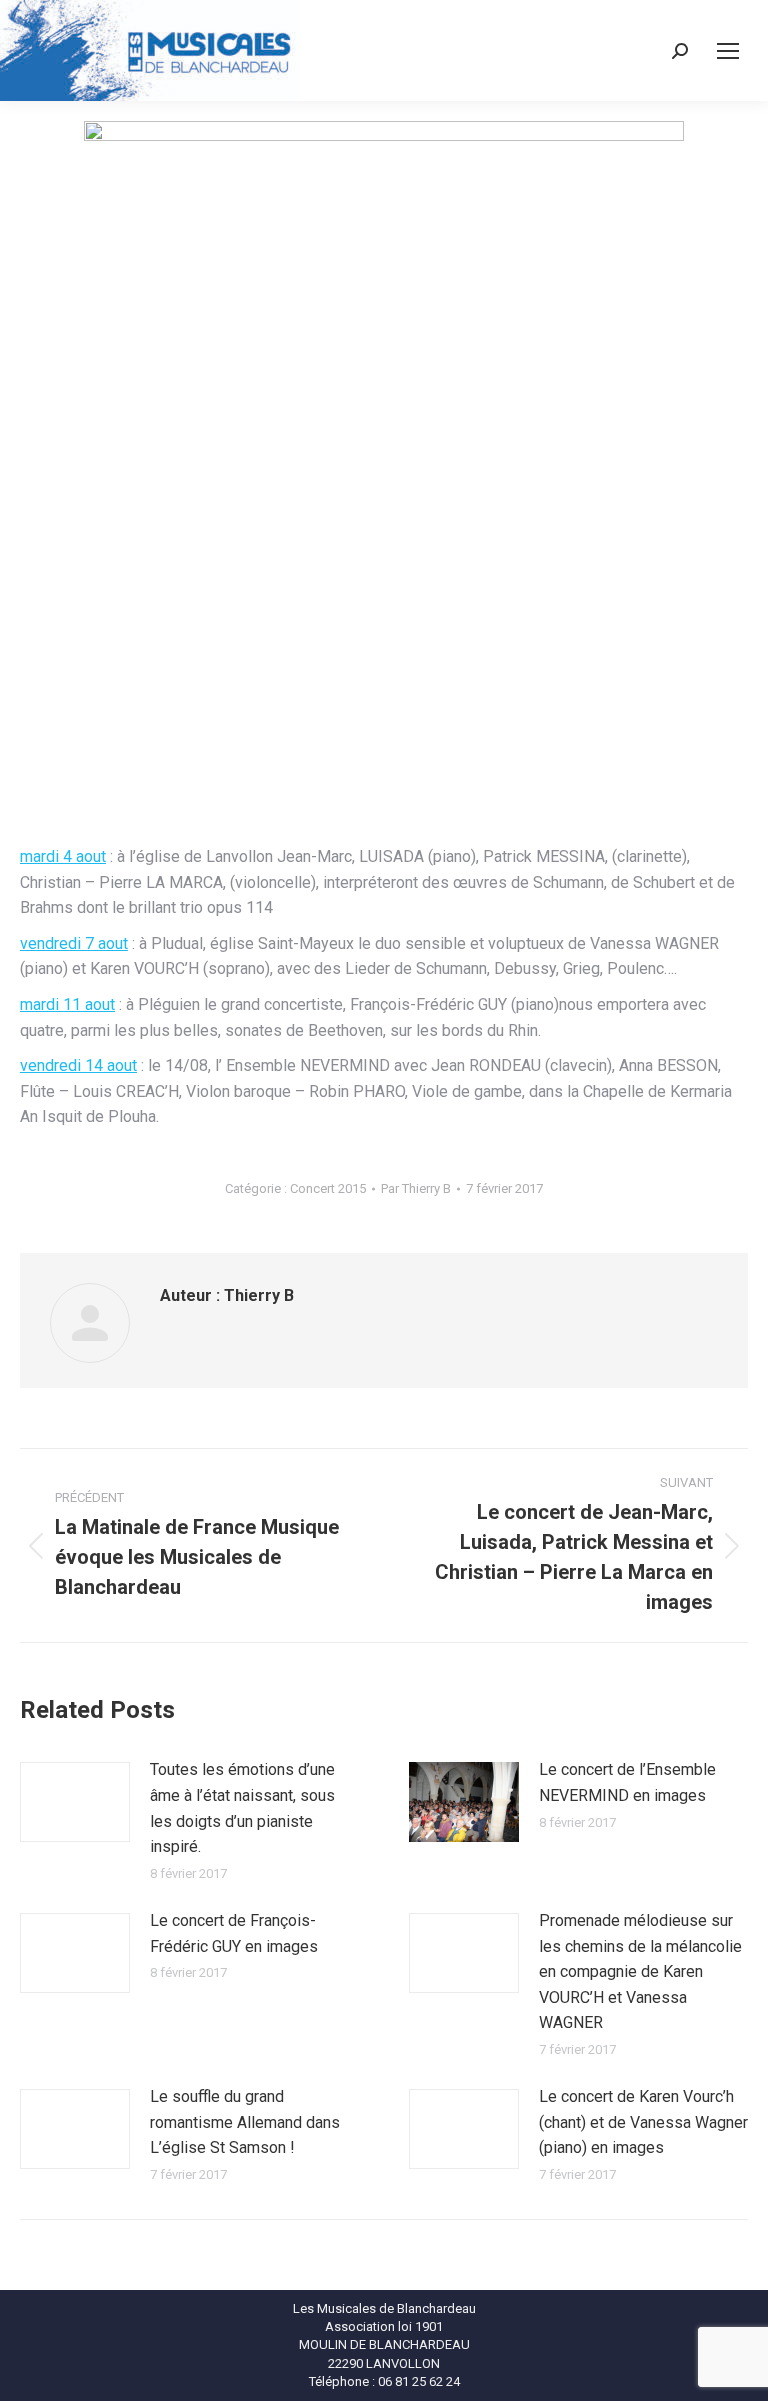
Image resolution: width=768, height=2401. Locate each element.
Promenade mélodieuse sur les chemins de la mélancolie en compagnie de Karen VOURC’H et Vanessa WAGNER (640, 1971)
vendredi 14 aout (78, 1065)
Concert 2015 (328, 1188)
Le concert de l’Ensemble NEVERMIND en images (627, 1782)
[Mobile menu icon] (728, 51)
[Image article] (75, 1802)
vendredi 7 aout (74, 943)
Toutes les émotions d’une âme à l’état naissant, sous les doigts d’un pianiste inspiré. (242, 1808)
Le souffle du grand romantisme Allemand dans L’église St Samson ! (245, 2122)
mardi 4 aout (63, 856)
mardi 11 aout (67, 1004)
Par (416, 1188)
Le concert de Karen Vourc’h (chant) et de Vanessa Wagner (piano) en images (643, 2122)
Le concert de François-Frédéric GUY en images (234, 1933)
